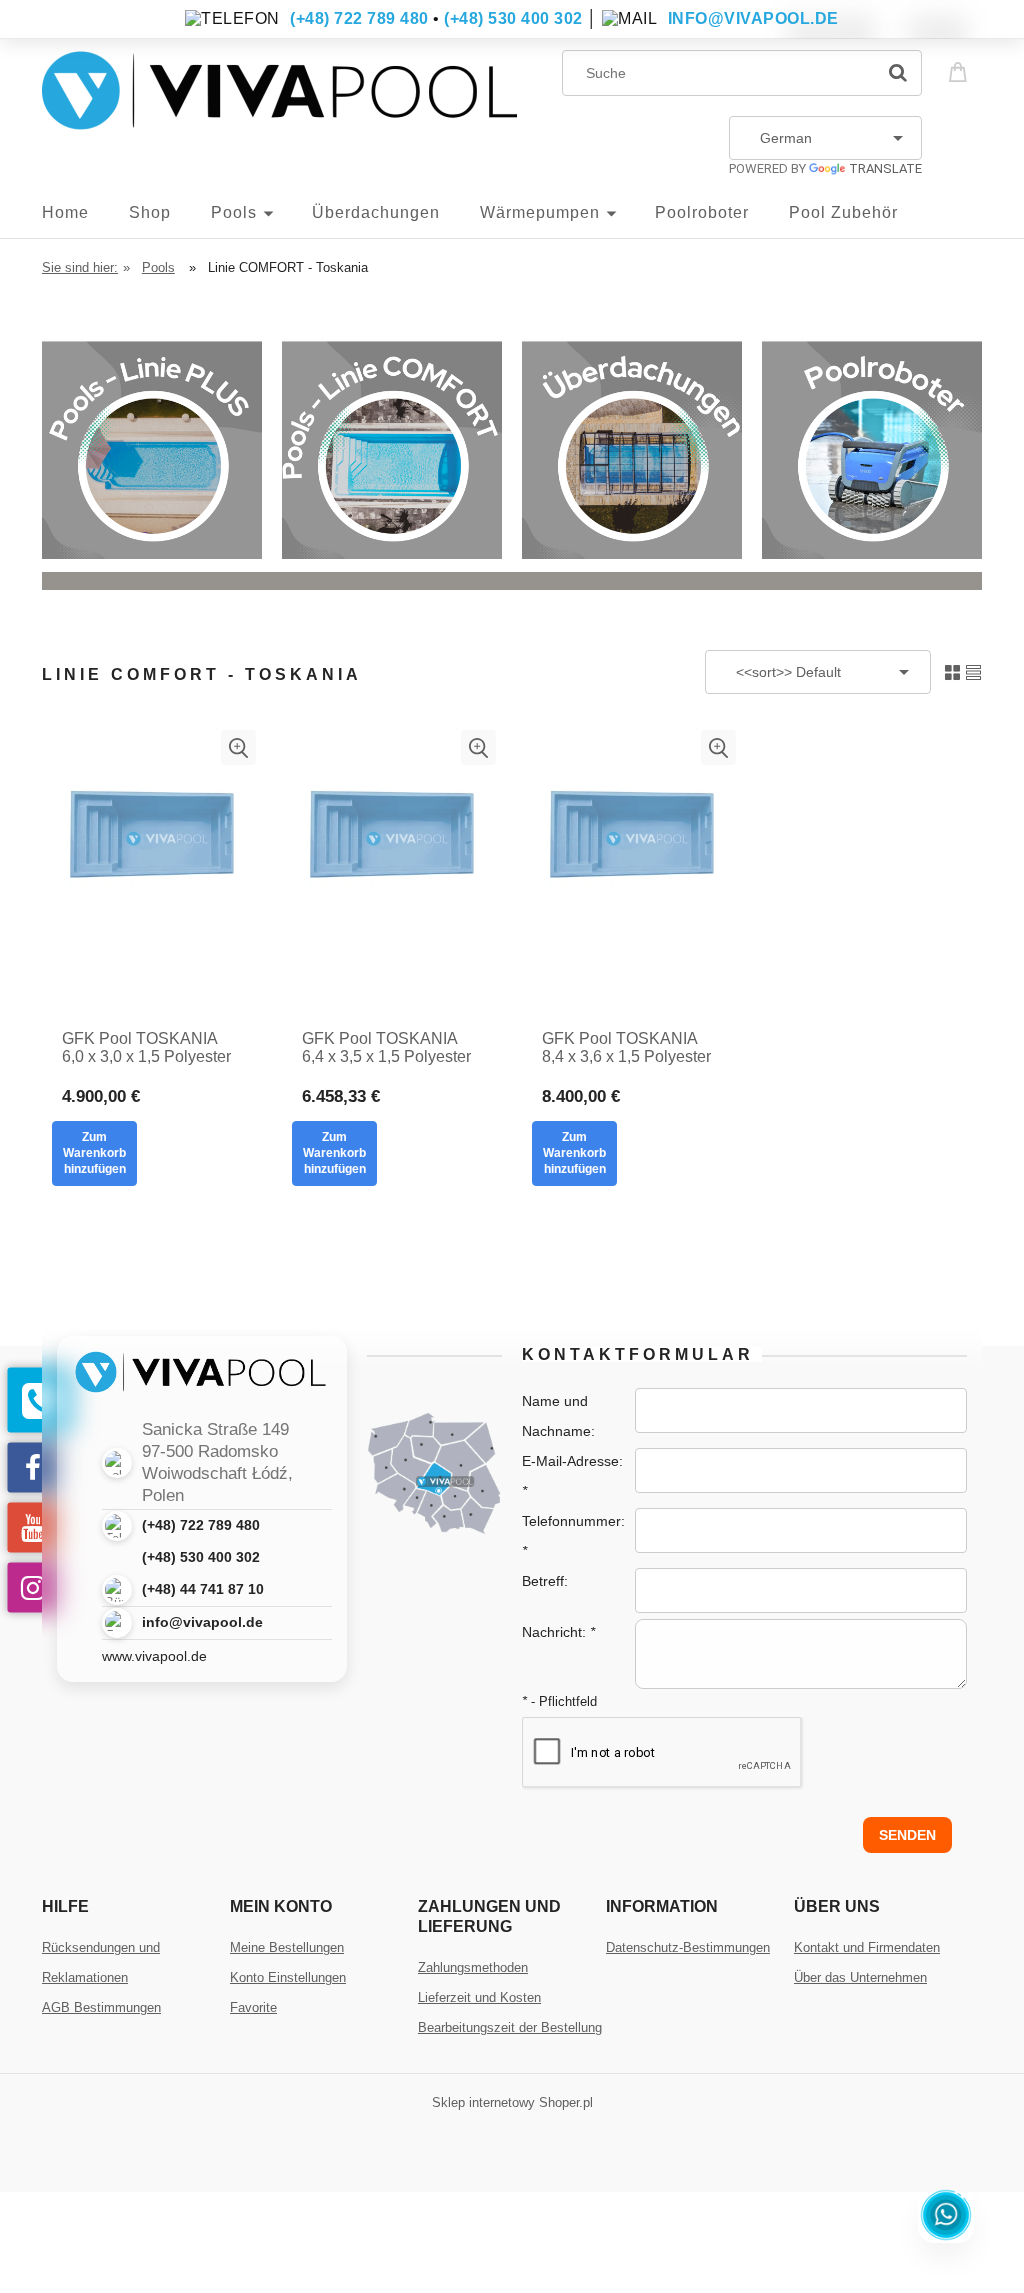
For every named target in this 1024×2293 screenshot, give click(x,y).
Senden (907, 1835)
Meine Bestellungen (287, 1947)
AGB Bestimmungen (101, 2007)
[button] (238, 747)
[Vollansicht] (973, 671)
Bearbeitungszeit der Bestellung (510, 2027)
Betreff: (545, 1581)
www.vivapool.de (154, 1656)
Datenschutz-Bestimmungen (688, 1947)
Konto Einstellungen (288, 1977)
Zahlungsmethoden (473, 1967)
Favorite (253, 2007)
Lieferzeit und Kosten (479, 1997)
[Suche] (898, 73)
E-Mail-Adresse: (572, 1476)
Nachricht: (558, 1632)
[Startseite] (279, 106)
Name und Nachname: (558, 1416)
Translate (885, 168)
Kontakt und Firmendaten (867, 1947)
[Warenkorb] (961, 70)
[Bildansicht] (952, 671)
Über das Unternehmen (860, 1977)
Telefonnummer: (573, 1536)
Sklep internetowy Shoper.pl (512, 2102)
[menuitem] (85, 213)
